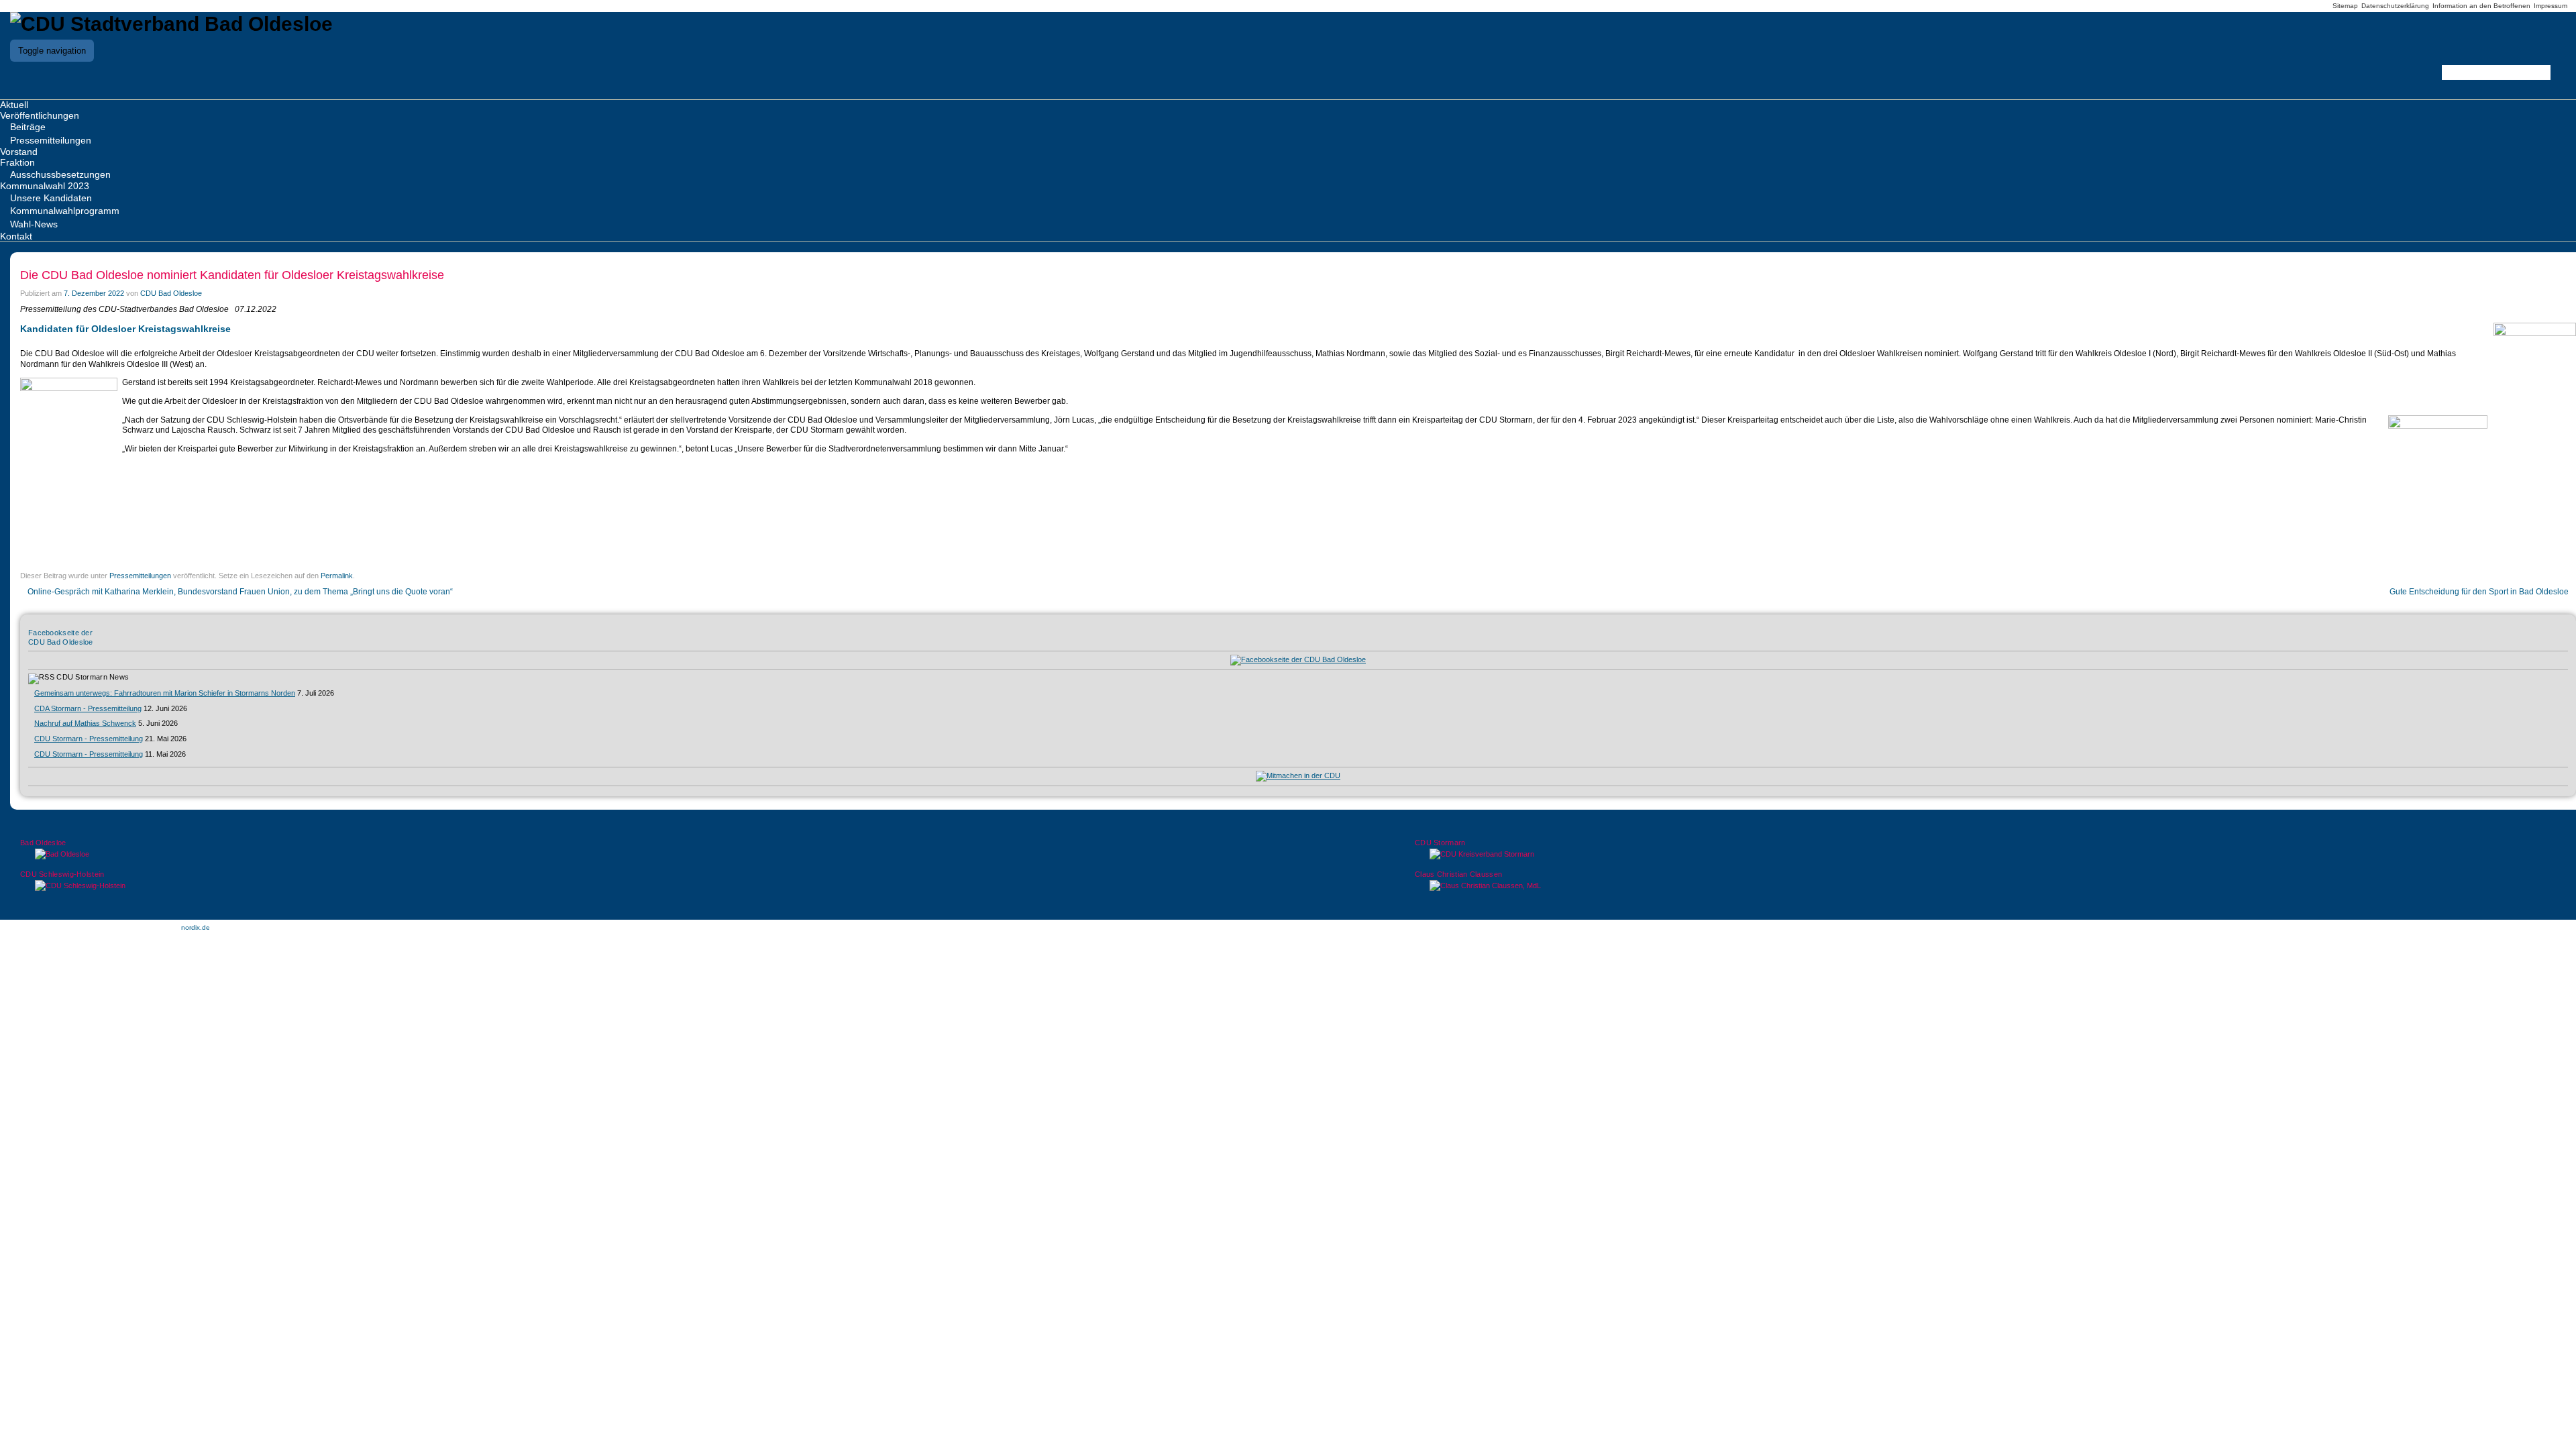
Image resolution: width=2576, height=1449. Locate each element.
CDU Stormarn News (93, 677)
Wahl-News (34, 224)
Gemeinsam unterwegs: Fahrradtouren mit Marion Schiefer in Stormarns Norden (165, 693)
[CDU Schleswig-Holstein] (591, 886)
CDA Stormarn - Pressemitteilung (88, 708)
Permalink (337, 576)
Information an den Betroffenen (2481, 6)
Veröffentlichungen (40, 115)
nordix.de (196, 927)
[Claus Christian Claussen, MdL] (1985, 886)
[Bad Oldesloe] (591, 854)
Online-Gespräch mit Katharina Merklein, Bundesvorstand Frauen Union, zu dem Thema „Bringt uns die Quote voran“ (239, 592)
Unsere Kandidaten (51, 198)
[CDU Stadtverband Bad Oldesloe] (171, 24)
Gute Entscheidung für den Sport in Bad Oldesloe (2480, 592)
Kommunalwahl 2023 (45, 186)
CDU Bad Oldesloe (171, 293)
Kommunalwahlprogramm (65, 211)
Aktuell (14, 105)
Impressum (2551, 6)
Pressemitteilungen (51, 140)
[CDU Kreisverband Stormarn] (1985, 854)
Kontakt (16, 236)
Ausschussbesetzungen (60, 174)
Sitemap (2345, 6)
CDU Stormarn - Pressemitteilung (89, 739)
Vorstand (19, 152)
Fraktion (17, 162)
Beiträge (28, 127)
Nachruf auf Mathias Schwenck (85, 723)
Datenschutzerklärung (2395, 6)
